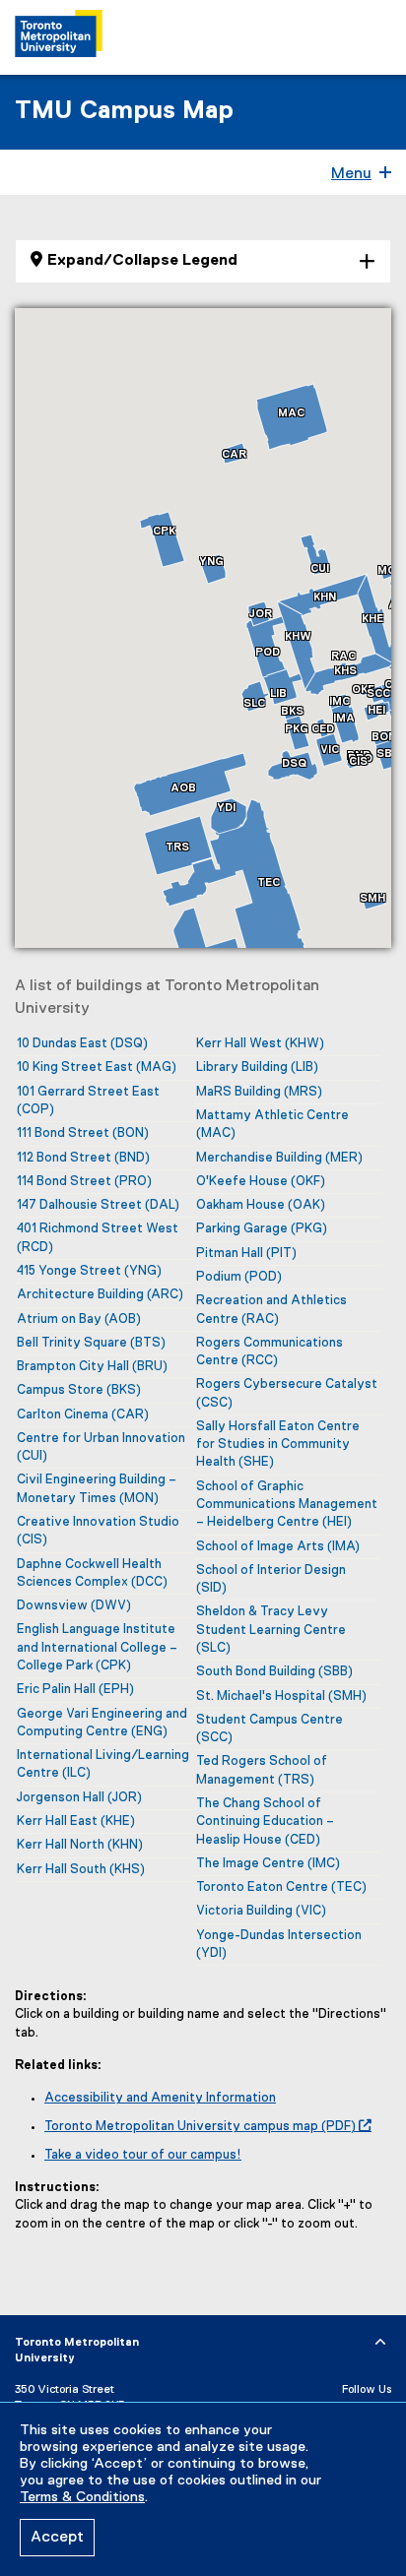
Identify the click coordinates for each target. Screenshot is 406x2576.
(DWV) (74, 1606)
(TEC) (281, 1887)
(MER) (279, 1158)
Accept (57, 2538)
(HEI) (287, 1505)
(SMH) (281, 1696)
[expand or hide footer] (380, 2343)
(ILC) (103, 1764)
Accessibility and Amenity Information (160, 2098)
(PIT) (246, 1254)
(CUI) (101, 1447)
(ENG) (102, 1723)
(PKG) (262, 1229)
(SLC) (271, 1630)
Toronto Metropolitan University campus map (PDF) (200, 2127)
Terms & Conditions (82, 2497)
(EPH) (75, 1690)
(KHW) (260, 1044)
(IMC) (268, 1864)
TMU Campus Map (124, 111)
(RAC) (271, 1310)
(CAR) (83, 1415)
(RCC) (270, 1352)
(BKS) (79, 1390)
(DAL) (98, 1205)
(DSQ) (82, 1044)
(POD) (239, 1277)
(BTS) (91, 1343)
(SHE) (278, 1445)
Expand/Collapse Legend (142, 261)
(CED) (265, 1822)
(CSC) (287, 1393)
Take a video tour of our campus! (143, 2155)
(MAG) (97, 1068)
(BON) (83, 1133)
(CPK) (97, 1648)
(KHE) (76, 1822)
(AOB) (79, 1319)
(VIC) (261, 1911)
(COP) (88, 1101)
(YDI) (279, 1945)
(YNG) (89, 1271)
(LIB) (257, 1068)
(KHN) (80, 1845)
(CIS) (98, 1531)
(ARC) (100, 1295)
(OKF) (261, 1182)
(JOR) (79, 1798)
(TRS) (262, 1770)
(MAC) (272, 1125)
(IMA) (278, 1547)
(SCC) (270, 1729)
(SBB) (274, 1672)
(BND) (83, 1158)
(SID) (271, 1579)
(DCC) (92, 1573)
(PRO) (84, 1182)
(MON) (97, 1489)
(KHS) (81, 1870)
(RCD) (98, 1238)
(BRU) (92, 1367)
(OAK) (261, 1205)
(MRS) (259, 1092)
